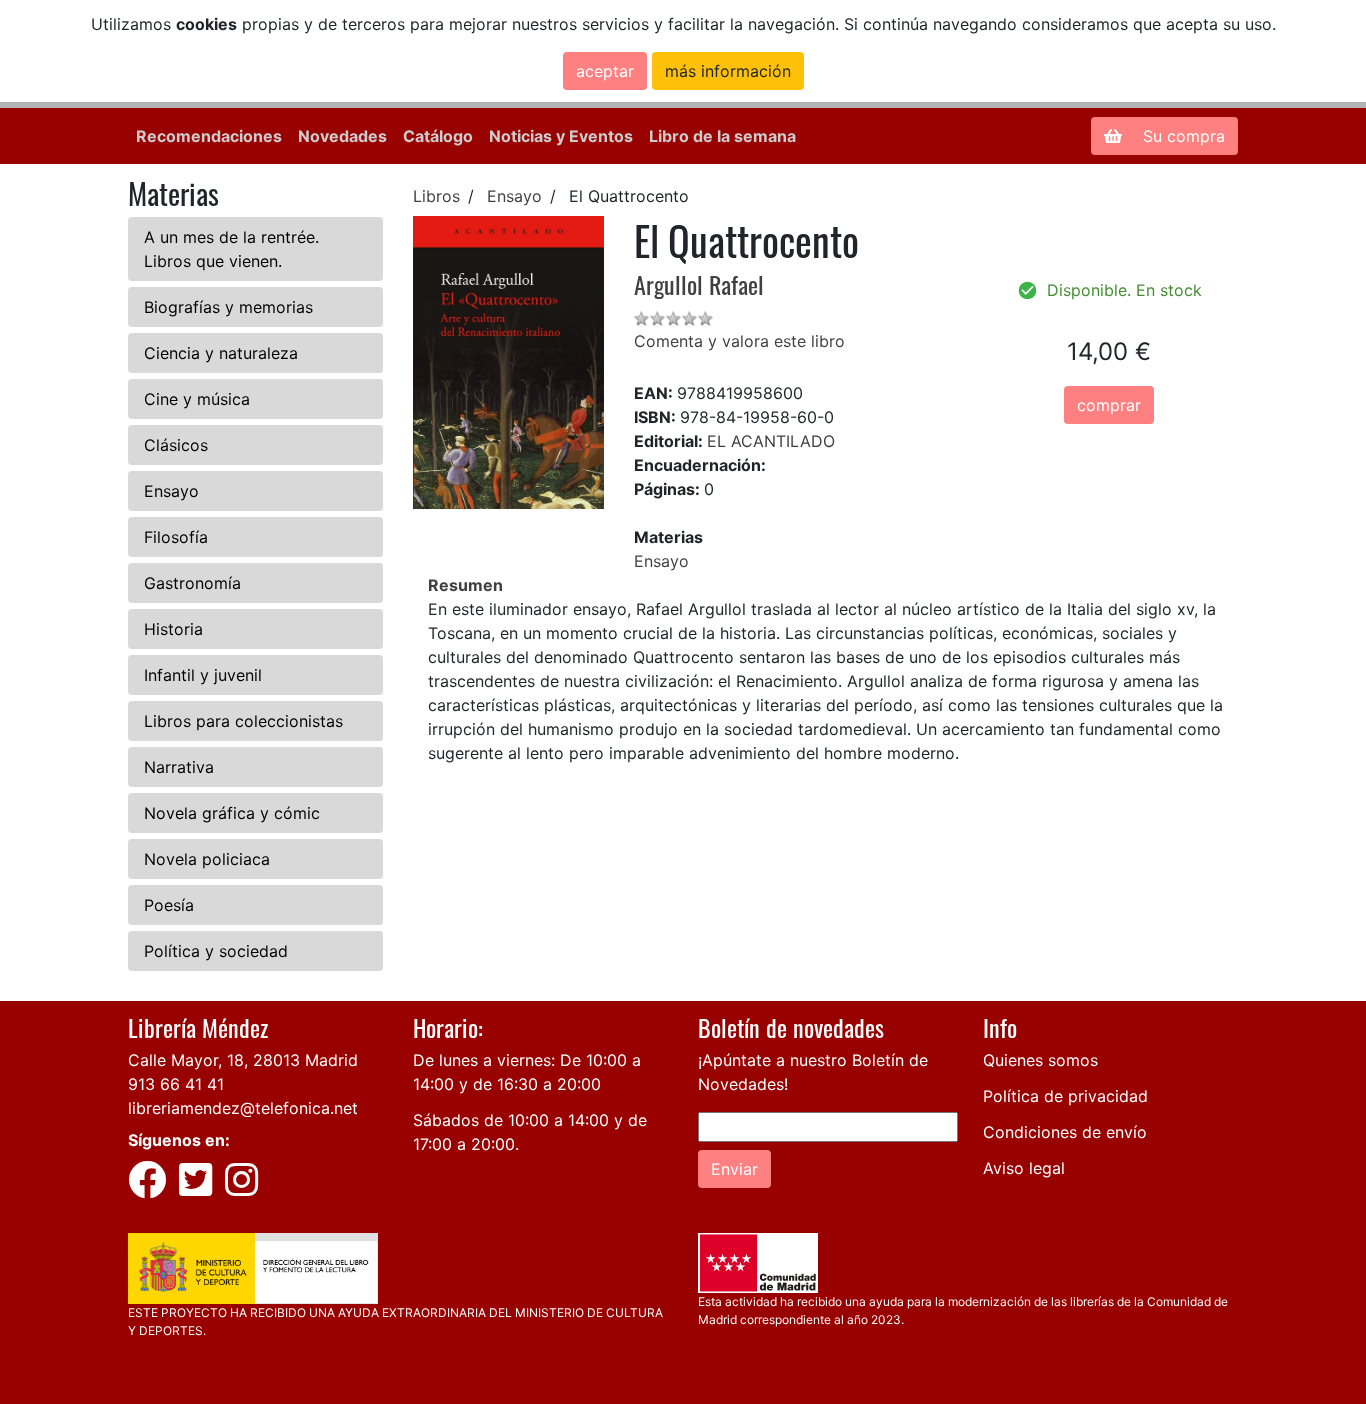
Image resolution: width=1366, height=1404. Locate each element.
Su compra (1181, 136)
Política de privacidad (1065, 1096)
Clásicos (176, 445)
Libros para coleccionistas (243, 721)
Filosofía (176, 537)
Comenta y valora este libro (739, 341)
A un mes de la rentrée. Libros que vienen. (231, 249)
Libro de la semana (722, 136)
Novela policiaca (207, 859)
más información (728, 71)
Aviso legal (1024, 1168)
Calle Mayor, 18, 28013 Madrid (243, 1060)
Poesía (169, 905)
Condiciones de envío (1065, 1132)
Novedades (342, 136)
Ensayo (171, 491)
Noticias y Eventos (561, 136)
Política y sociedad (216, 951)
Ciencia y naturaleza (221, 353)
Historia (173, 629)
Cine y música (197, 399)
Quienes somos (1040, 1060)
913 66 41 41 (176, 1084)
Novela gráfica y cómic (232, 813)
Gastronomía (192, 583)
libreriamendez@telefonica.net (243, 1108)
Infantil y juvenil (203, 675)
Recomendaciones (209, 136)
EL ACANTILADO (771, 441)
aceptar (605, 71)
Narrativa (179, 767)
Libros (436, 196)
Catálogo (438, 136)
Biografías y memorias (228, 307)
